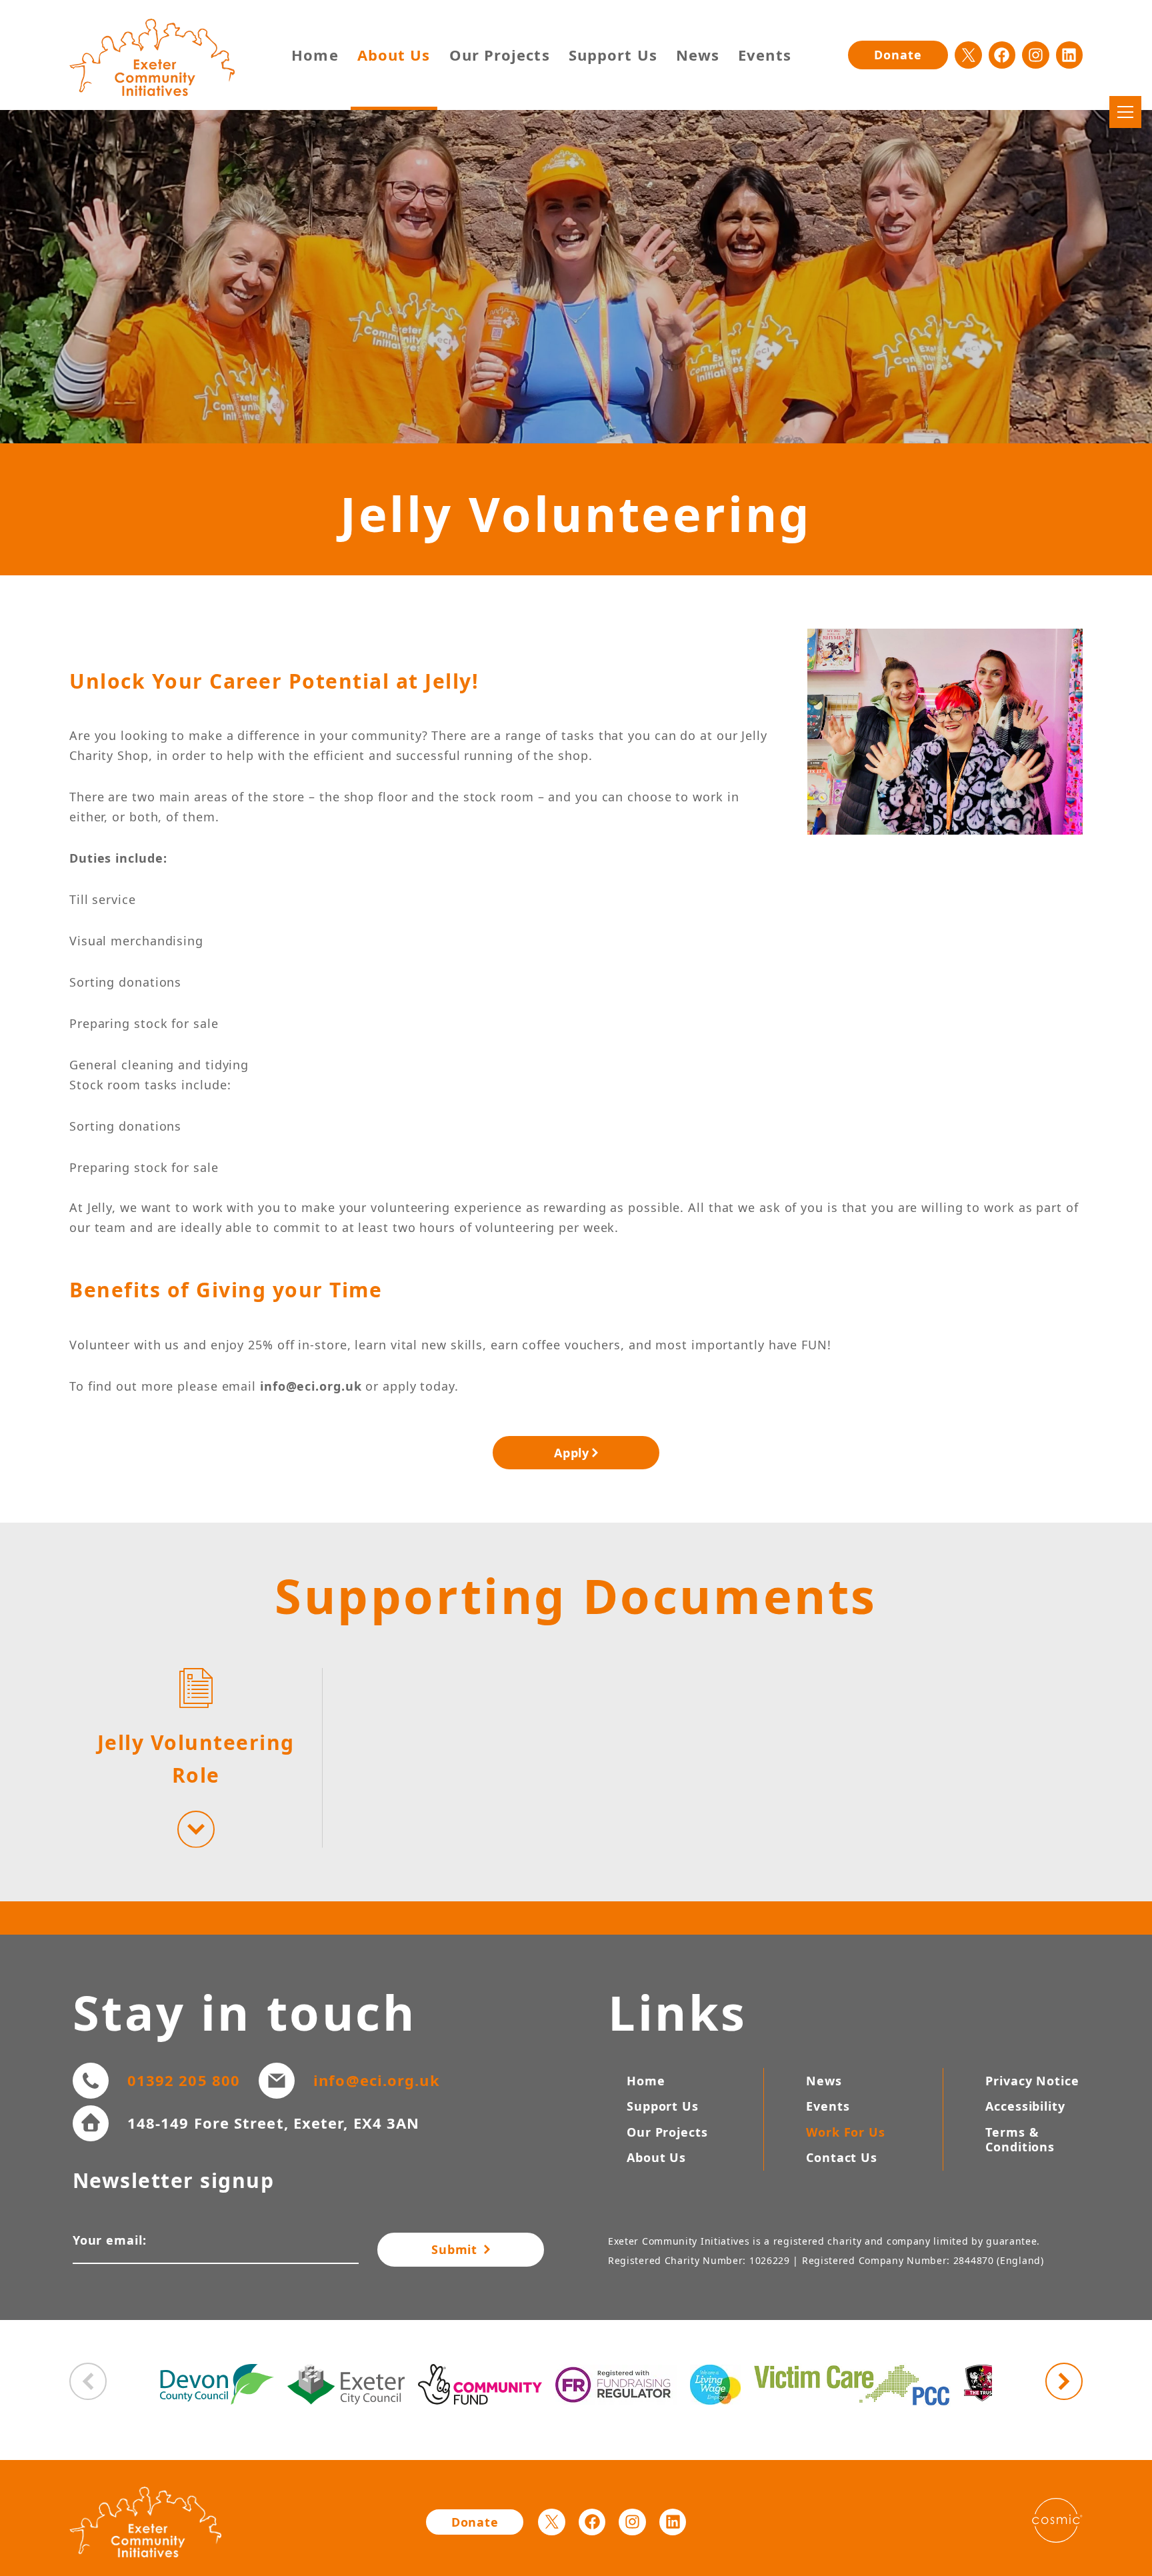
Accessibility (1025, 2106)
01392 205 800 (184, 2080)
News (698, 55)
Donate (898, 55)
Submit (456, 2249)
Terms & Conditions (1020, 2140)
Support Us (613, 55)
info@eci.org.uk (377, 2080)
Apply (572, 1453)
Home (315, 55)
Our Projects (500, 55)
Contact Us (842, 2157)
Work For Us (846, 2132)
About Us (394, 55)
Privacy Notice (1032, 2081)
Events (765, 55)
